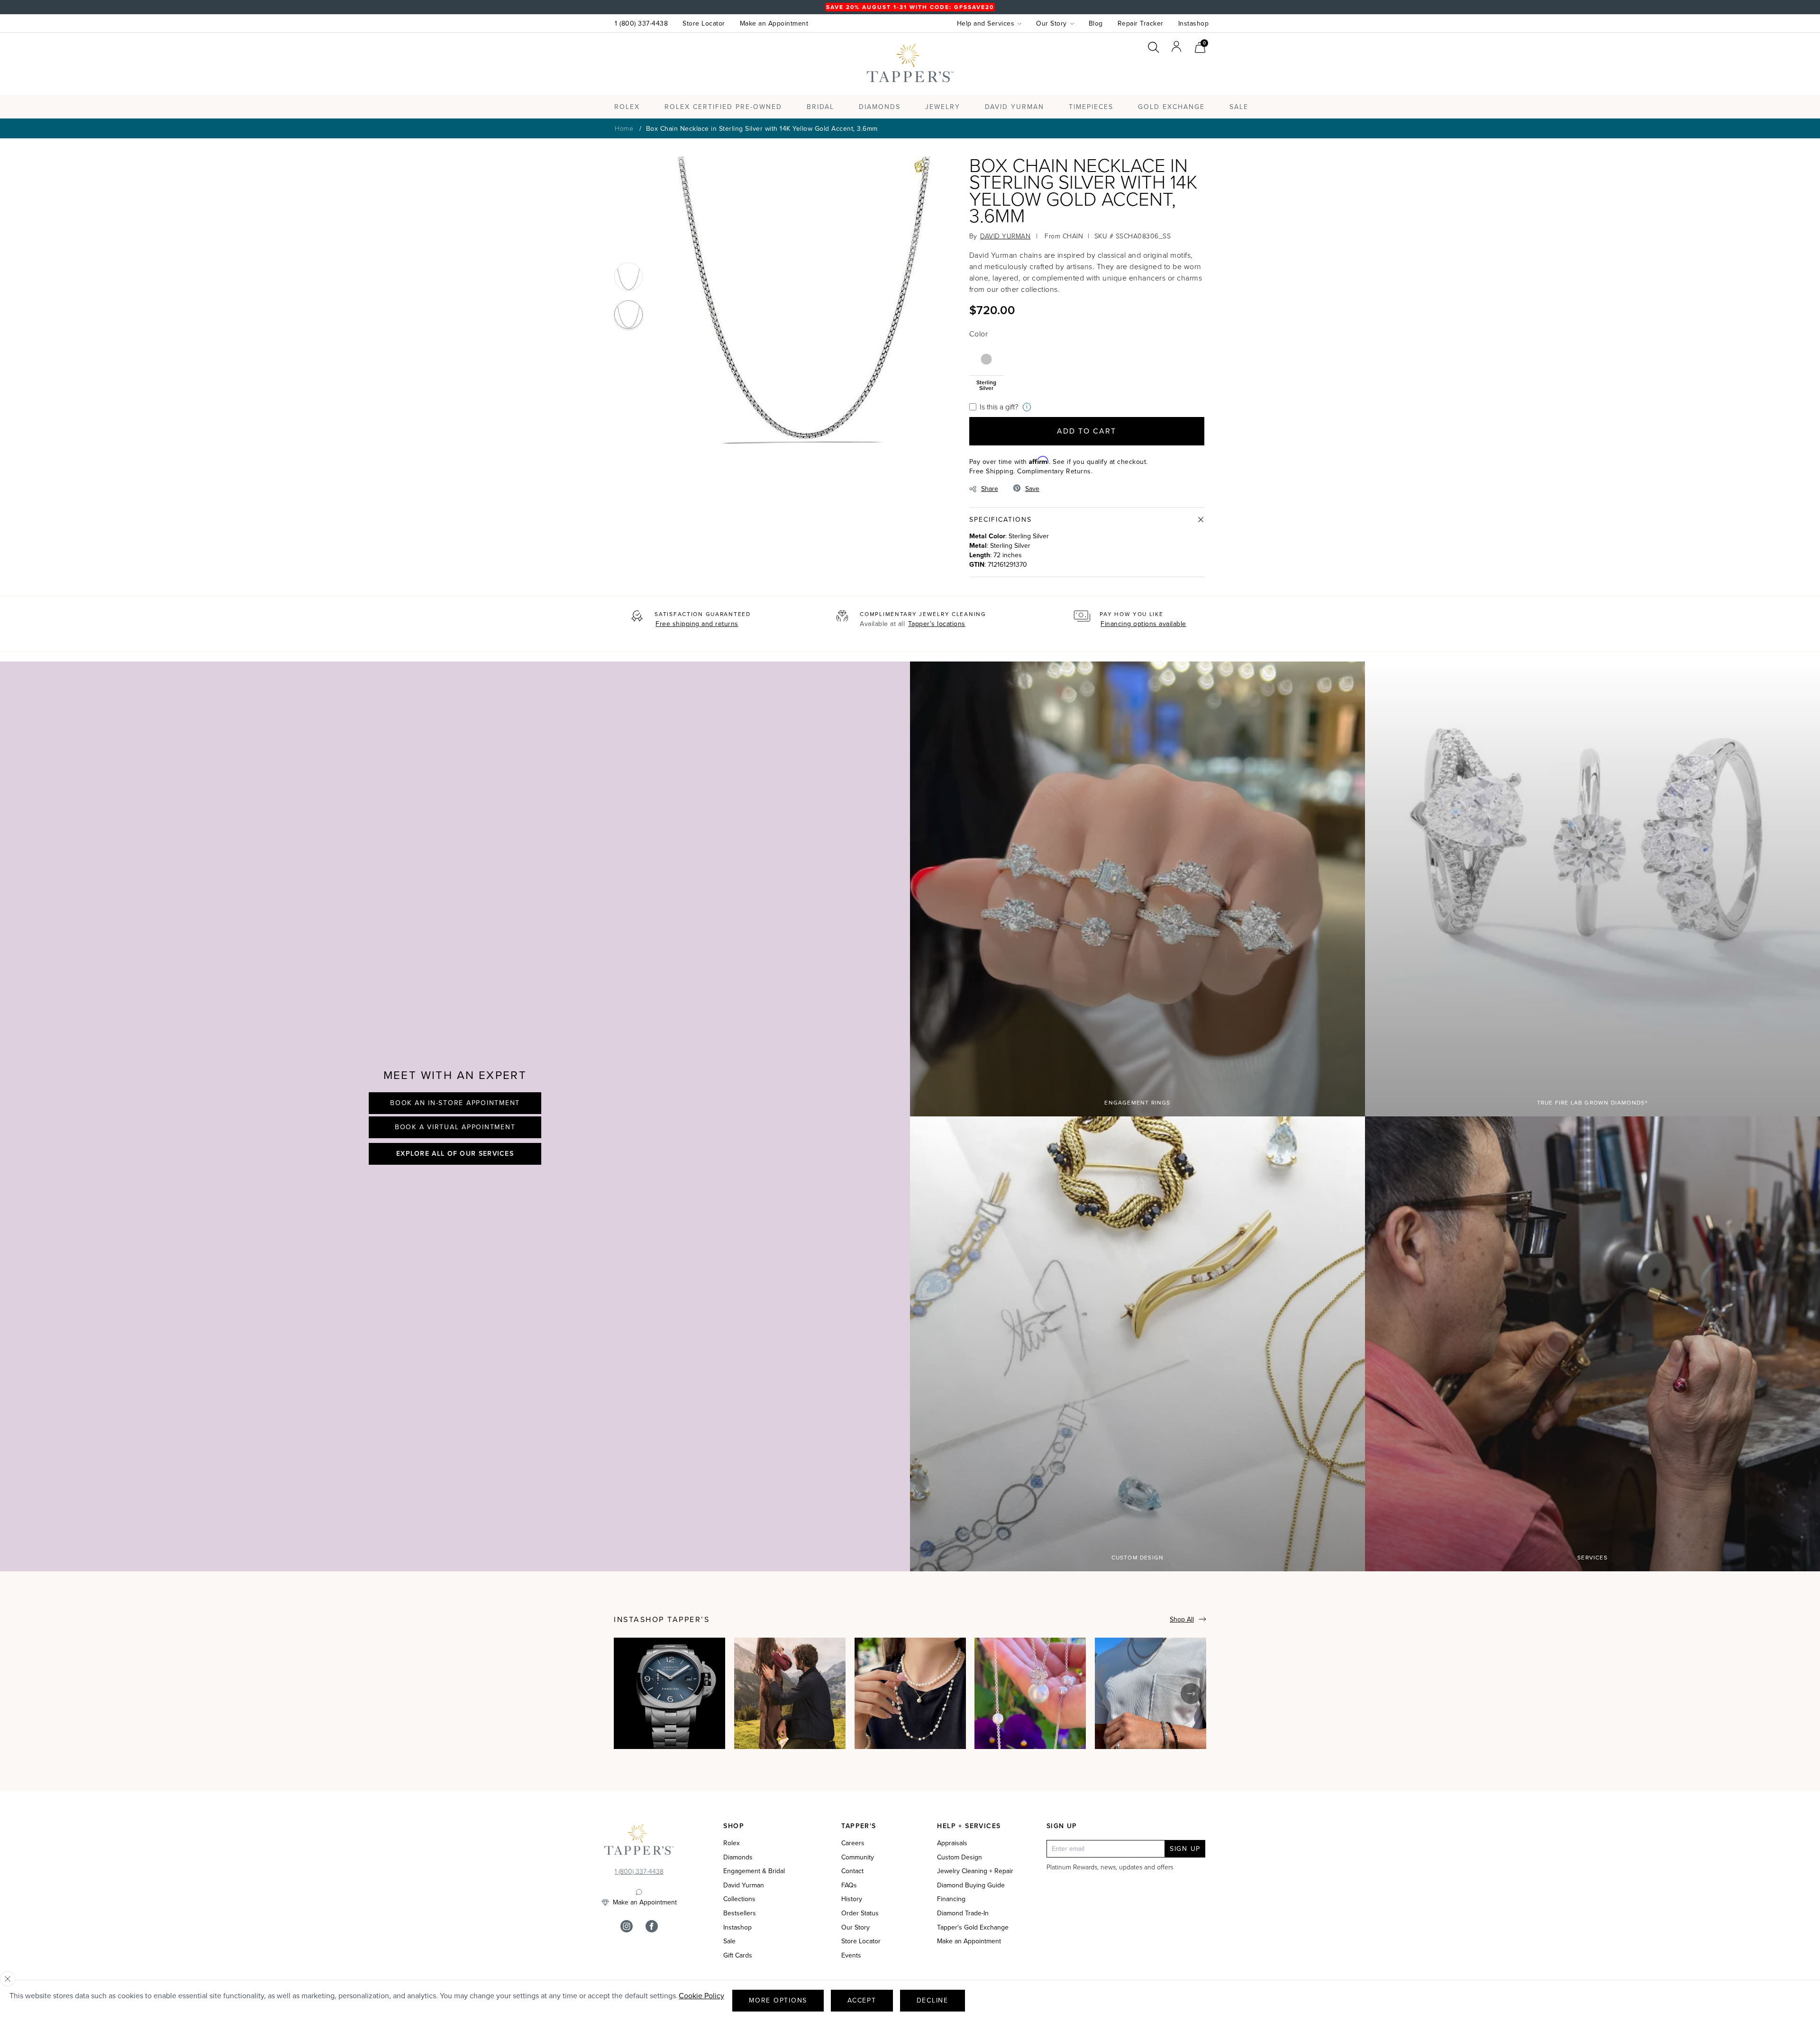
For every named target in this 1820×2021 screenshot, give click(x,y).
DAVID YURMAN (1005, 236)
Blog (1096, 23)
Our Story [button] (1051, 23)
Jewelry (943, 107)
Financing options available (1143, 624)
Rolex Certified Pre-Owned (723, 107)
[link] (1200, 46)
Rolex (1170, 73)
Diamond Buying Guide (971, 1885)
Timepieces (1091, 107)
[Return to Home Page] (639, 1842)
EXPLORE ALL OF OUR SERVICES (455, 1153)
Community (858, 1858)
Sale (729, 1941)
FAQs (849, 1885)
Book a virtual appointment (455, 1127)
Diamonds (880, 107)
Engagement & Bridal (754, 1871)
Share (990, 489)
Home (624, 128)
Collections (739, 1899)
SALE (1239, 107)
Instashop (1194, 23)
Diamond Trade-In (963, 1913)
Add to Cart (1087, 431)
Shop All (1182, 1619)
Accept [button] (862, 2000)
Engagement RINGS (1137, 1103)
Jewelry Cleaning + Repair (975, 1871)
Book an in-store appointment (455, 1103)
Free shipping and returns (697, 624)
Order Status (860, 1913)
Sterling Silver (986, 385)
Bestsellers (740, 1913)
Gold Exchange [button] (1171, 107)
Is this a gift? (999, 407)
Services (1592, 1558)
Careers (853, 1843)
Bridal (820, 107)
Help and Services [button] (986, 23)
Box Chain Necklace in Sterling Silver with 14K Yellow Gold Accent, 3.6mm (762, 129)
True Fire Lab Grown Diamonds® (1593, 1103)
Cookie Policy (701, 1996)
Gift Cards (738, 1956)
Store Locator (704, 23)
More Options (778, 2000)
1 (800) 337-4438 (641, 23)
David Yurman (744, 1885)
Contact (852, 1871)
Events (851, 1956)
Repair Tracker (1141, 23)
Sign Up (1185, 1849)
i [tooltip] (1027, 407)
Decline (933, 2000)
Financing (951, 1899)
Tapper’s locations (937, 624)
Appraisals (952, 1843)
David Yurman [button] (1015, 107)
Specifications (1001, 520)
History (852, 1899)
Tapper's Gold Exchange (973, 1928)
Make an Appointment (774, 23)
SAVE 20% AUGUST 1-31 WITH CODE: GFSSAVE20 (910, 7)
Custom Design (1138, 1558)
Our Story (855, 1928)
